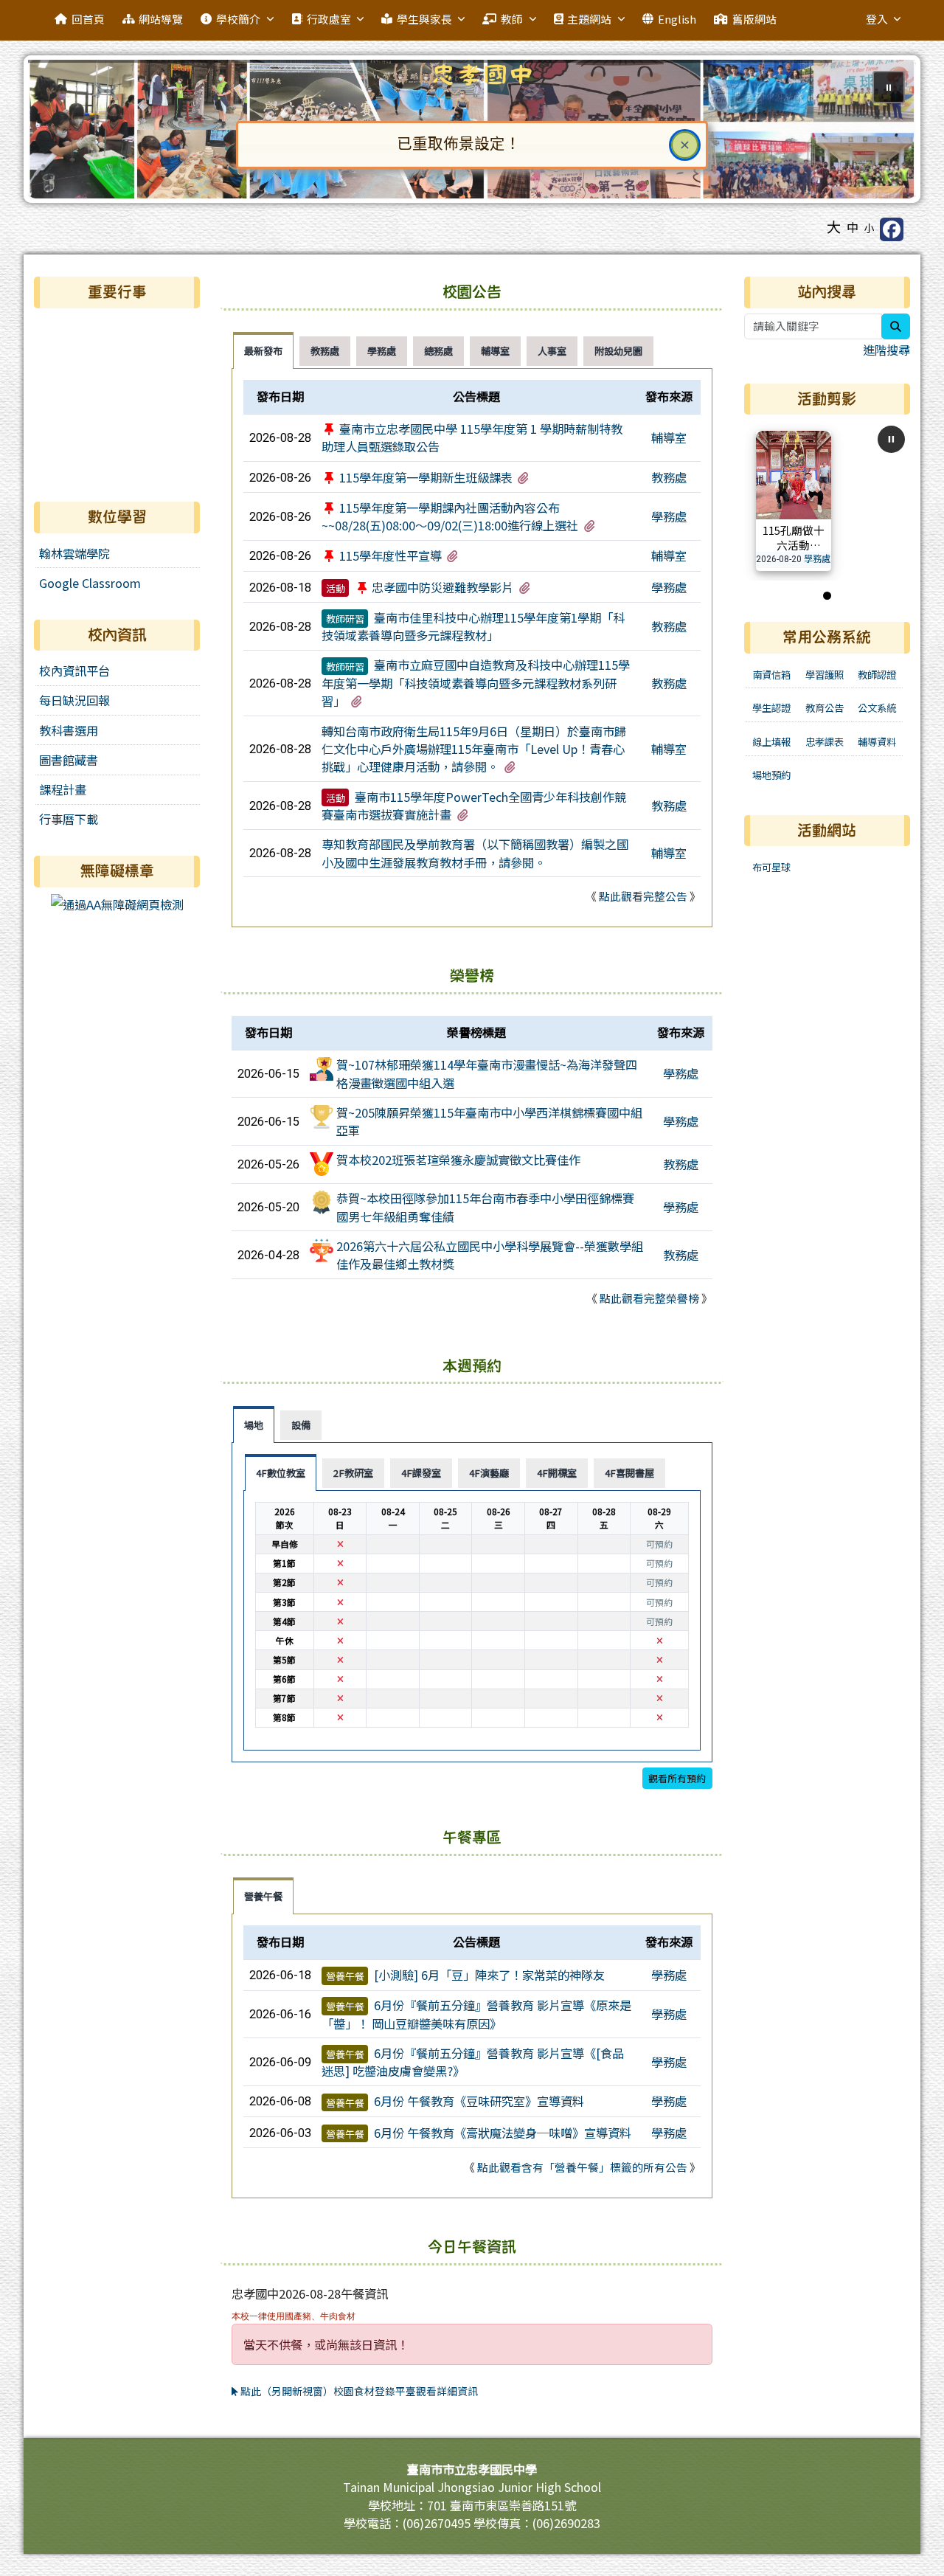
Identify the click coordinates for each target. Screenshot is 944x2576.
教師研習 (345, 619)
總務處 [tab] (438, 351)
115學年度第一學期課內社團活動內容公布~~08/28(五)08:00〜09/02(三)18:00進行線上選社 (450, 516)
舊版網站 (754, 19)
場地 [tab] (254, 1425)
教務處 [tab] (325, 351)
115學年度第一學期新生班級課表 (426, 477)
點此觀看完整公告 (643, 896)
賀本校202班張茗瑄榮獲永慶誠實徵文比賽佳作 (458, 1160)
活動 (336, 588)
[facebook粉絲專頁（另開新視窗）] (892, 229)
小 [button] (870, 228)
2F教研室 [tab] (353, 1473)
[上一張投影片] (63, 132)
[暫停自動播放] (891, 439)
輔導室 (669, 437)
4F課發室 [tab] (421, 1473)
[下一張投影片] (881, 132)
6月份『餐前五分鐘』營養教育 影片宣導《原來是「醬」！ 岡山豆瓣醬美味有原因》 (476, 2014)
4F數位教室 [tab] (281, 1473)
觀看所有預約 (677, 1778)
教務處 (669, 477)
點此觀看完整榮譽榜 (649, 1298)
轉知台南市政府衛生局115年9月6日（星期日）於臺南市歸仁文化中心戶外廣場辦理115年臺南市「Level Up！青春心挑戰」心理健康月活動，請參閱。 (474, 749)
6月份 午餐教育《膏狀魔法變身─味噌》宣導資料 (503, 2133)
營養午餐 (345, 1976)
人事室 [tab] (552, 351)
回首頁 (88, 19)
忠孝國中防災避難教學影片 (442, 587)
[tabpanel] (472, 648)
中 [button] (853, 227)
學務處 (669, 516)
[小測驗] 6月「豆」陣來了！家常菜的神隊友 (489, 1975)
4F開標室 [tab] (557, 1473)
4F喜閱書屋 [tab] (629, 1473)
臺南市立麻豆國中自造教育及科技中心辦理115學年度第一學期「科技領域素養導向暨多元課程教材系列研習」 (476, 683)
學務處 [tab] (382, 351)
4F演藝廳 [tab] (489, 1473)
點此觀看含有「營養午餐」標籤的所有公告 (582, 2167)
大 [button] (834, 226)
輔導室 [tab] (495, 351)
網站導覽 (161, 19)
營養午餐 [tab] (263, 1896)
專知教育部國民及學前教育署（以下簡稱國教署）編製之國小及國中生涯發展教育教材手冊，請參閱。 (475, 853)
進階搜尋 (886, 350)
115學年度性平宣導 (391, 555)
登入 (877, 19)
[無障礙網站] (117, 903)
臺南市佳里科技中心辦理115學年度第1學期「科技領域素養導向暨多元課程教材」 (473, 626)
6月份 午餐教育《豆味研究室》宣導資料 (479, 2101)
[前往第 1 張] (827, 596)
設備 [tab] (301, 1425)
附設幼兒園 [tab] (618, 351)
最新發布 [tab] (263, 351)
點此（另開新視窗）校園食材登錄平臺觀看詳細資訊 (358, 2391)
